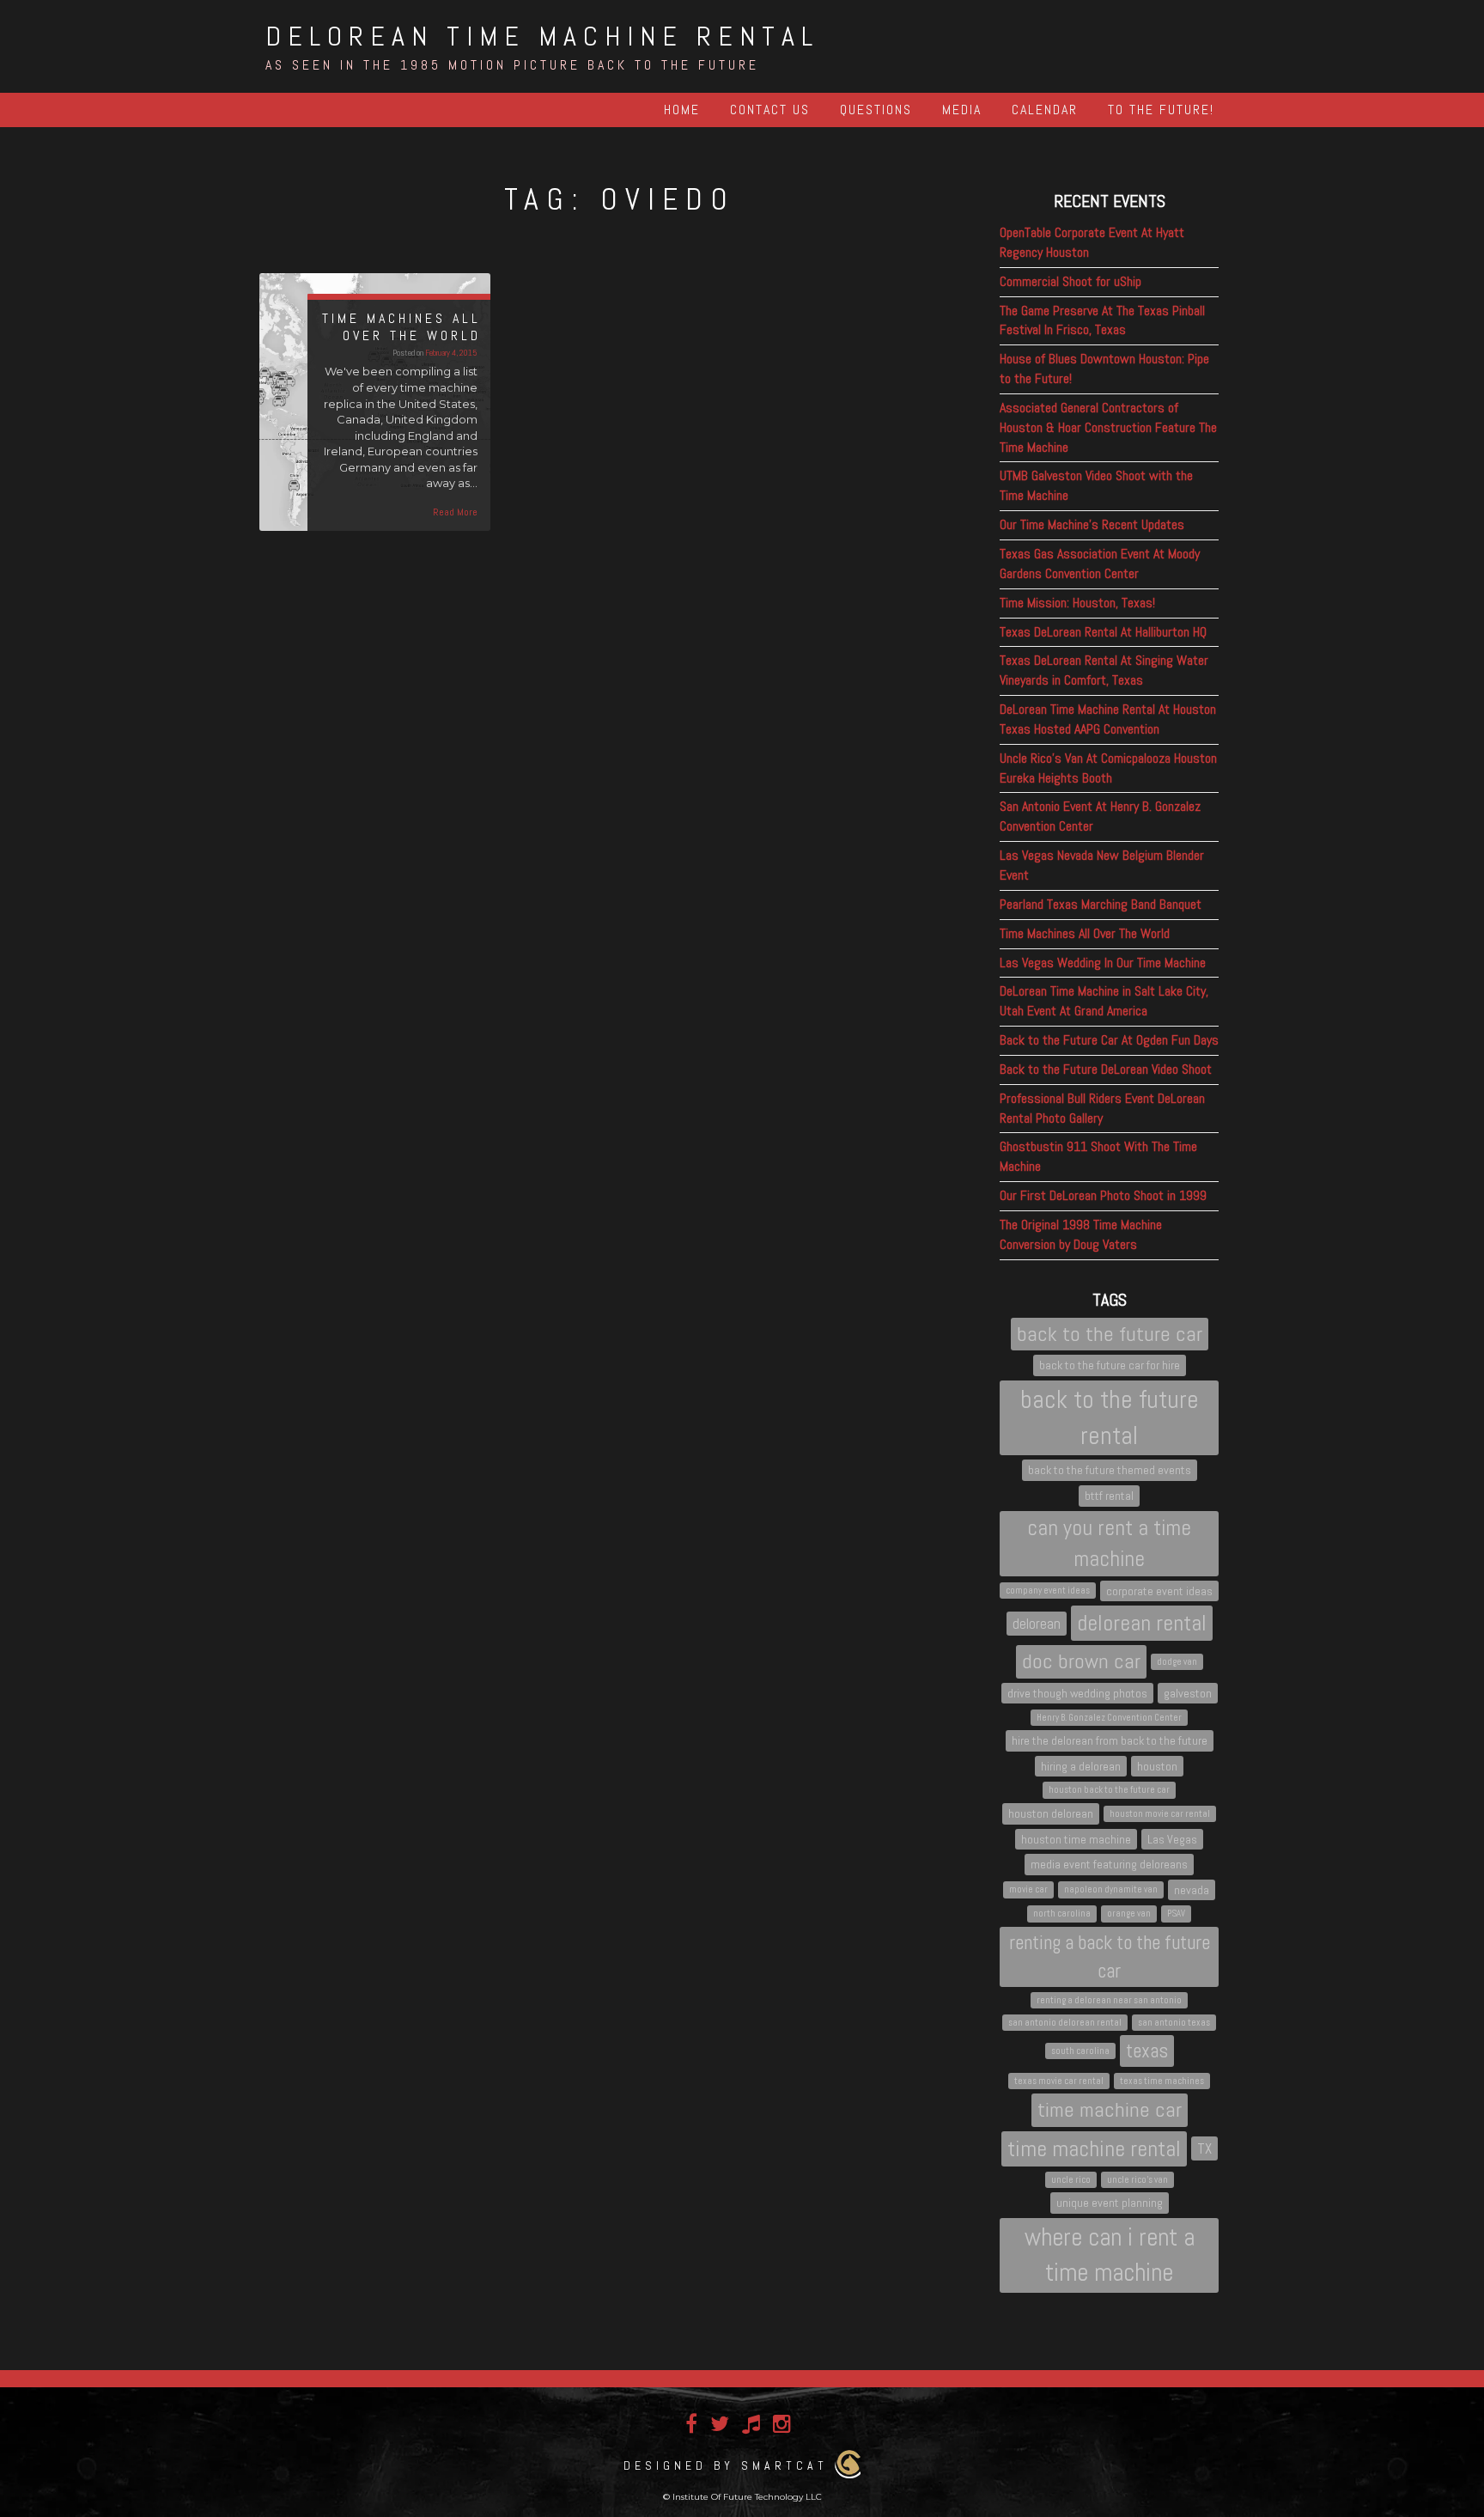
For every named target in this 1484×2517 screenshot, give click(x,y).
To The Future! (1161, 110)
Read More (455, 512)
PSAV (1176, 1914)
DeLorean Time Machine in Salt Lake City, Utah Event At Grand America (1104, 1001)
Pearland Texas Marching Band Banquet (1101, 904)
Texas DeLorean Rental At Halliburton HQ (1103, 632)
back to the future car (1110, 1334)
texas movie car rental (1059, 2081)
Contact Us (770, 110)
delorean (1037, 1624)
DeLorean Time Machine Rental (542, 36)
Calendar (1045, 110)
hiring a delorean (1081, 1766)
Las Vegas (1172, 1839)
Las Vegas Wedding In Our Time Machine (1103, 963)
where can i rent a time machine (1110, 2255)
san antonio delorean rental (1065, 2023)
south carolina (1080, 2051)
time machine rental (1094, 2149)
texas (1147, 2051)
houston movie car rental (1160, 1814)
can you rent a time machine (1109, 1543)
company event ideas (1048, 1591)
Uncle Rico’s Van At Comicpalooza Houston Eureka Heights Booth (1108, 768)
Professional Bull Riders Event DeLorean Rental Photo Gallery (1102, 1108)
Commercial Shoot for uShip (1070, 281)
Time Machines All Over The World (1085, 933)
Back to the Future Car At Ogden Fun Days (1109, 1040)
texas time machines (1162, 2081)
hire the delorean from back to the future (1110, 1740)
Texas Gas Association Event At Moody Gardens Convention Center (1100, 564)
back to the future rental (1110, 1417)
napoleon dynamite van (1111, 1889)
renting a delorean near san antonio (1109, 2000)
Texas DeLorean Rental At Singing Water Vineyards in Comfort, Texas (1104, 670)
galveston (1188, 1693)
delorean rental (1142, 1623)
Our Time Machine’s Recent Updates (1092, 524)
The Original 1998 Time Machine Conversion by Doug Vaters (1081, 1234)
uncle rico (1071, 2180)
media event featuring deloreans (1109, 1864)
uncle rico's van (1137, 2180)
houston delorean (1051, 1813)
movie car (1028, 1889)
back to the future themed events (1110, 1470)
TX (1204, 2148)
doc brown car (1081, 1661)
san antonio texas (1174, 2023)
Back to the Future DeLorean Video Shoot (1106, 1069)
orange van (1129, 1914)
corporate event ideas (1159, 1591)
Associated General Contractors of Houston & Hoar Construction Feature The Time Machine (1108, 427)
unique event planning (1110, 2203)
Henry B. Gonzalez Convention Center (1109, 1718)
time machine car (1110, 2109)
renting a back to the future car (1110, 1956)
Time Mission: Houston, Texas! (1077, 603)
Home (682, 110)
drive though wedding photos (1077, 1693)
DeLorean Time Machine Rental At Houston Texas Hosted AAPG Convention (1108, 719)
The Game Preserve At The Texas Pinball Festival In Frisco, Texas (1102, 320)
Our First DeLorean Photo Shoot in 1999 (1103, 1195)
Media (962, 110)
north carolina (1062, 1914)
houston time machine (1076, 1839)
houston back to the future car (1109, 1790)
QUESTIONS (876, 110)
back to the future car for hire (1110, 1365)
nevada (1192, 1890)
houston (1157, 1766)
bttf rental (1109, 1496)
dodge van (1177, 1662)
